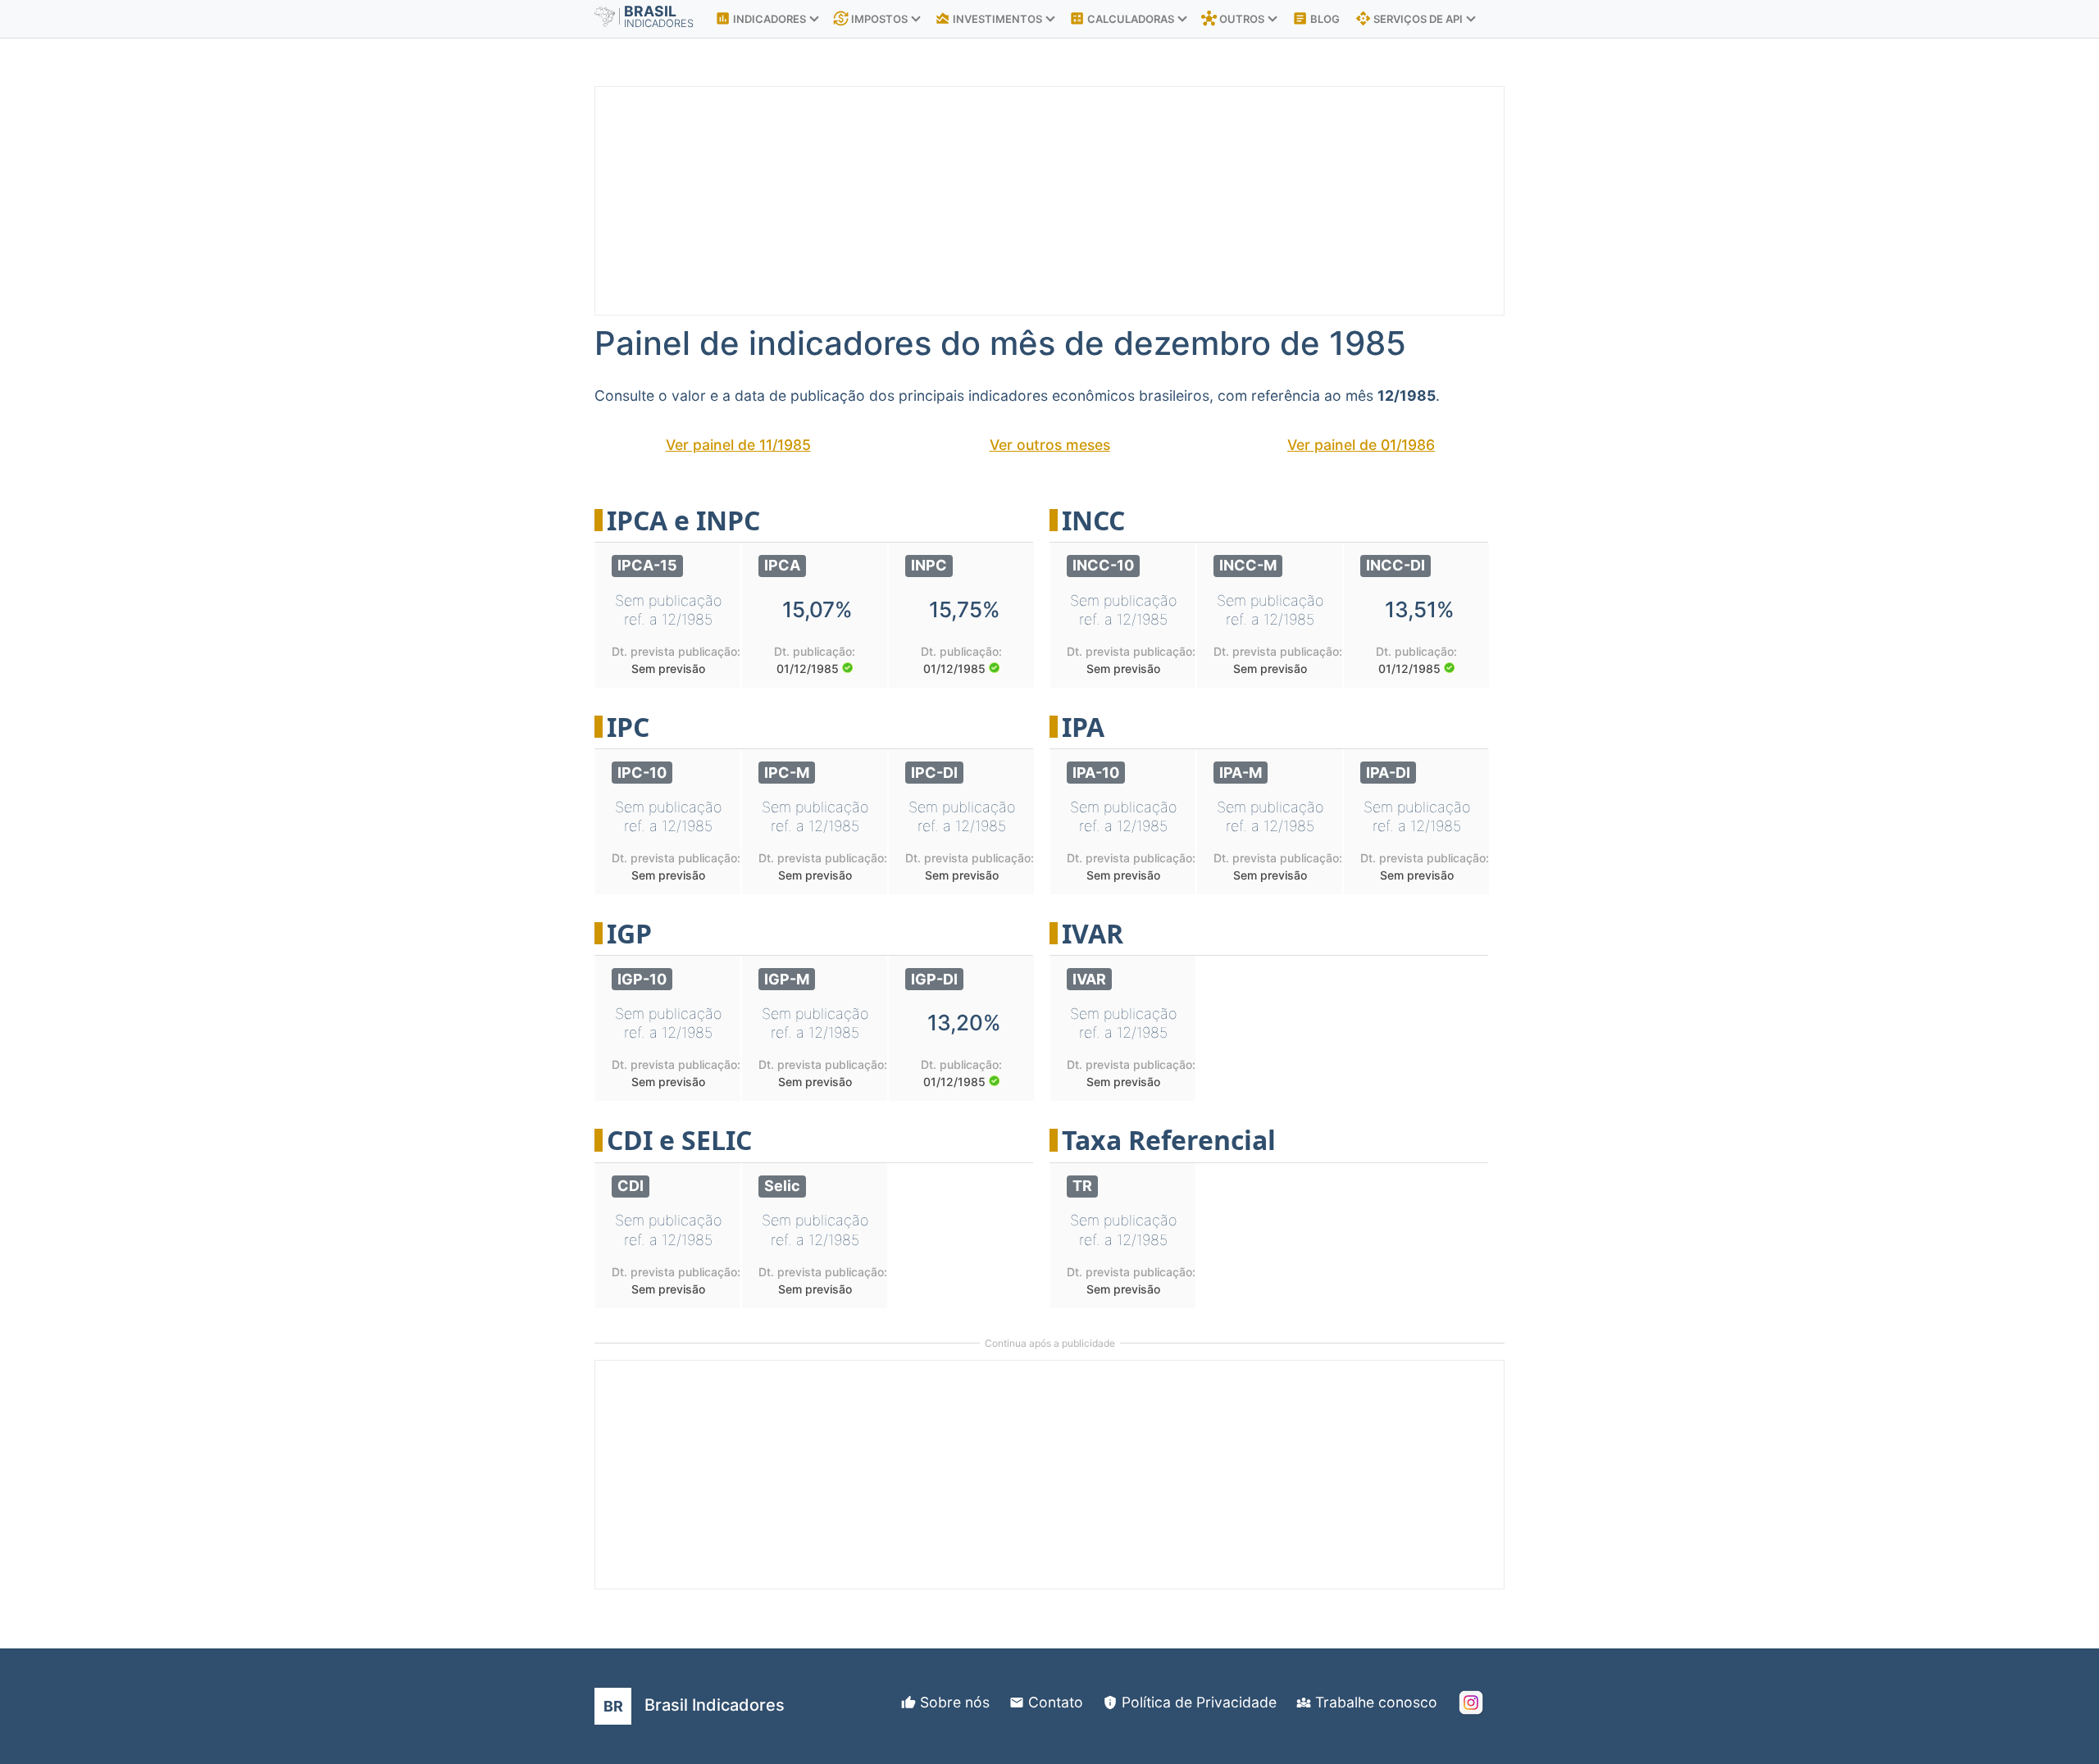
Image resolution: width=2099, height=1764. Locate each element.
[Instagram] (1471, 1703)
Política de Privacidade (1199, 1702)
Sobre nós (955, 1702)
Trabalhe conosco (1376, 1702)
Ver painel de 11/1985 (738, 445)
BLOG (1316, 18)
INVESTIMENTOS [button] (990, 18)
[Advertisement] (1087, 202)
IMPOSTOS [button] (872, 18)
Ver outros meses (1050, 445)
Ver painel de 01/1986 (1361, 445)
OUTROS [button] (1234, 18)
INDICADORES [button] (762, 18)
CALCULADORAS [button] (1123, 18)
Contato (1056, 1702)
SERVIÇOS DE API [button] (1410, 18)
